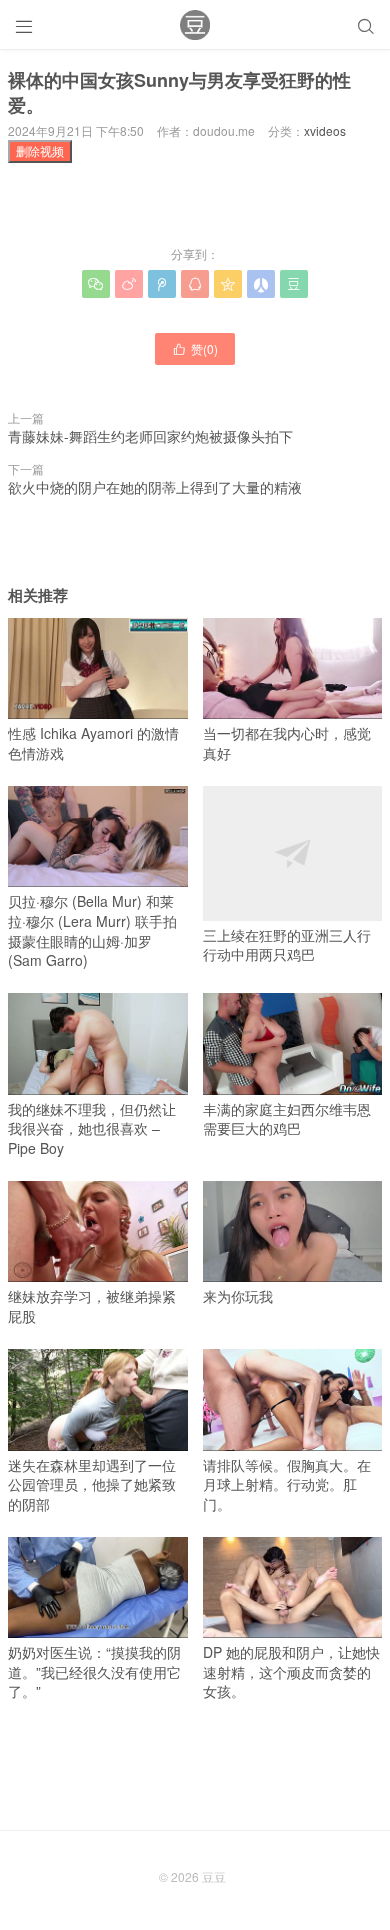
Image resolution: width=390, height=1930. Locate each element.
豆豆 (214, 1876)
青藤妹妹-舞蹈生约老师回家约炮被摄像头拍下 (150, 436)
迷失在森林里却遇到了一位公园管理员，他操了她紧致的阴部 (92, 1484)
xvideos (325, 130)
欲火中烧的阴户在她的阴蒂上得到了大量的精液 (155, 487)
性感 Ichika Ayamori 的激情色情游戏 (93, 743)
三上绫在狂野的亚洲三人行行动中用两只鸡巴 (287, 944)
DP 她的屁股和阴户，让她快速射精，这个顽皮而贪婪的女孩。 (291, 1671)
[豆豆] (195, 25)
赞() (195, 348)
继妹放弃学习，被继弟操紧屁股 (92, 1306)
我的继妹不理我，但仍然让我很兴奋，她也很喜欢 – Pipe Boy (92, 1128)
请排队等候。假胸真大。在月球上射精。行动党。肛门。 (287, 1484)
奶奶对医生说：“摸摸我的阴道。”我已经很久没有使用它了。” (94, 1671)
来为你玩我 (238, 1296)
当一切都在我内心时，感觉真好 (287, 743)
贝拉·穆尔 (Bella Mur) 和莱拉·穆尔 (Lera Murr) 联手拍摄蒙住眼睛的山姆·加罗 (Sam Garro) (92, 930)
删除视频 (40, 150)
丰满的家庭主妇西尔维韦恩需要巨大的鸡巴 (287, 1118)
